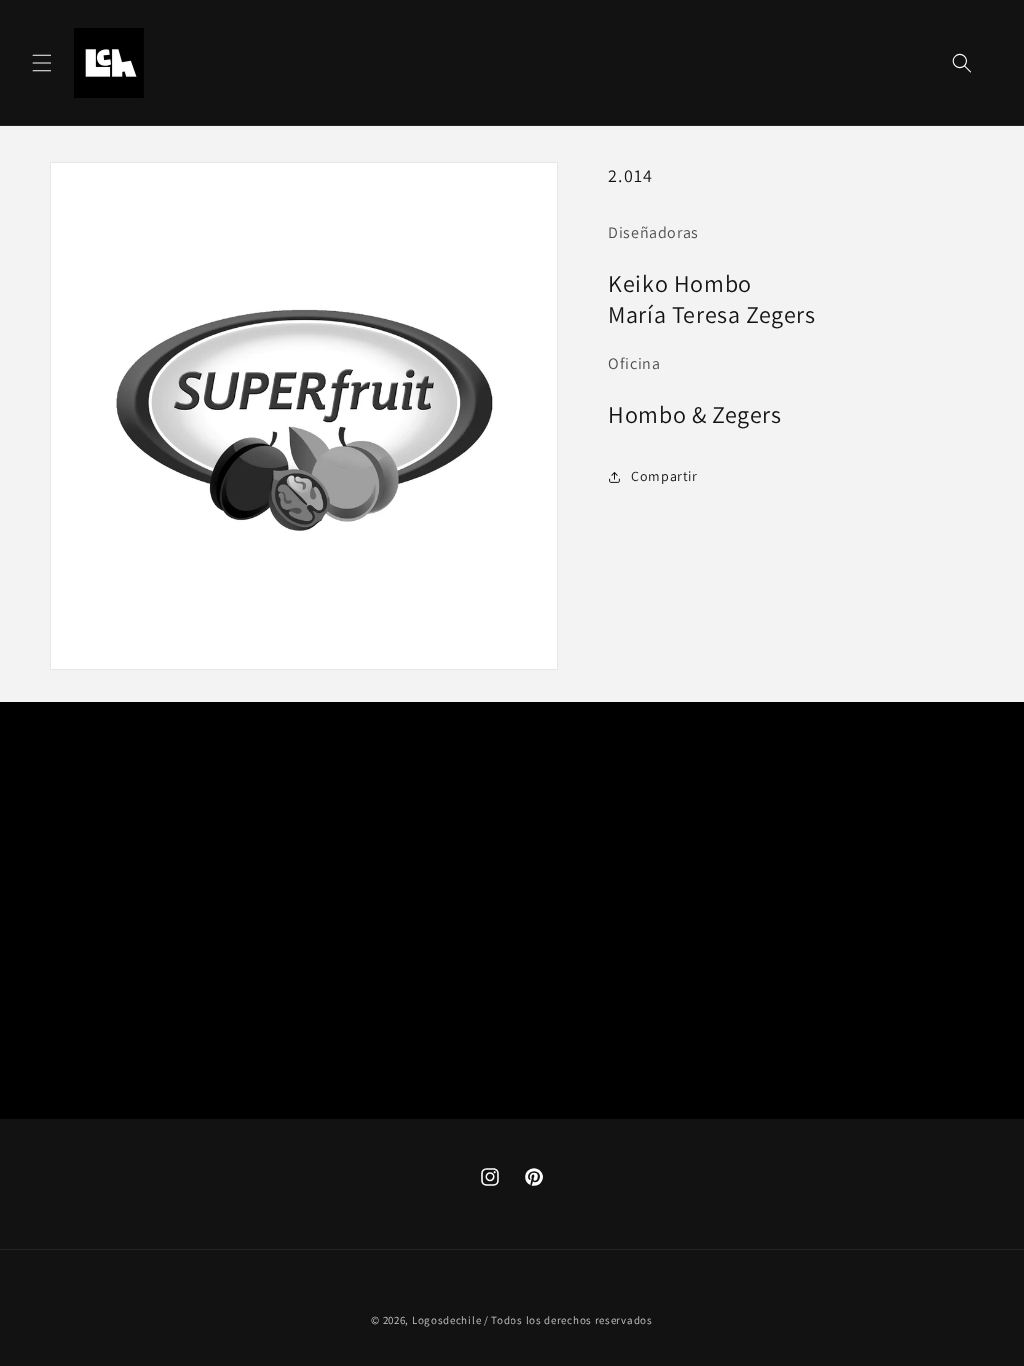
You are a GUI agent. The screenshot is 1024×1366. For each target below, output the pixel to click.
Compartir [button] (664, 476)
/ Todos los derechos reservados (568, 1320)
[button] (42, 63)
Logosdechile (446, 1320)
